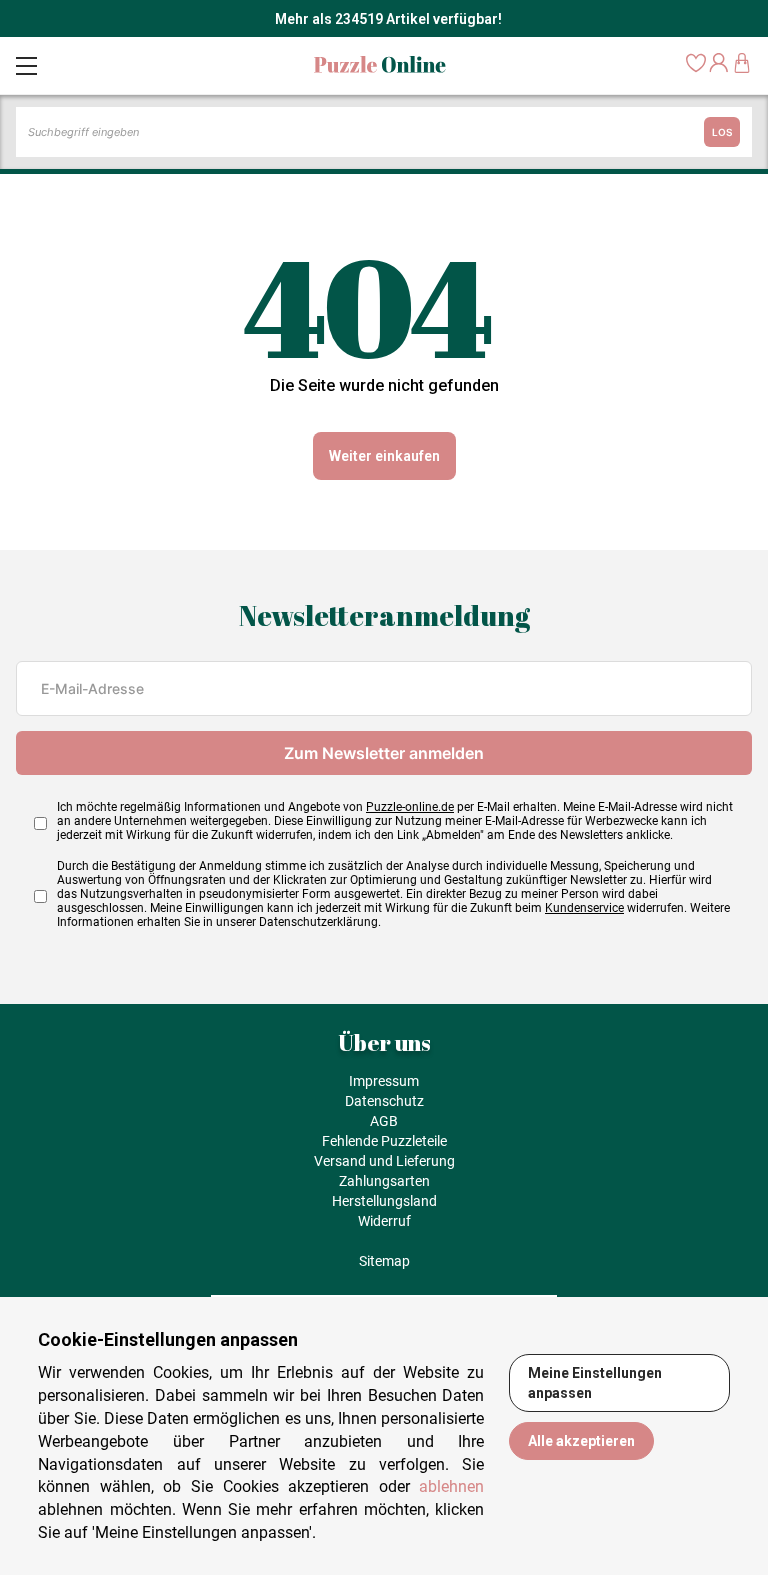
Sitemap (384, 1261)
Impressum (384, 1081)
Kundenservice (584, 908)
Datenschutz (384, 1101)
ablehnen (451, 1486)
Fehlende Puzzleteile (384, 1141)
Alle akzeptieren (581, 1441)
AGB (384, 1121)
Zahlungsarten (384, 1181)
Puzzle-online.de (410, 807)
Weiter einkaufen (384, 456)
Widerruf (384, 1221)
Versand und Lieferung (384, 1161)
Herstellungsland (384, 1201)
